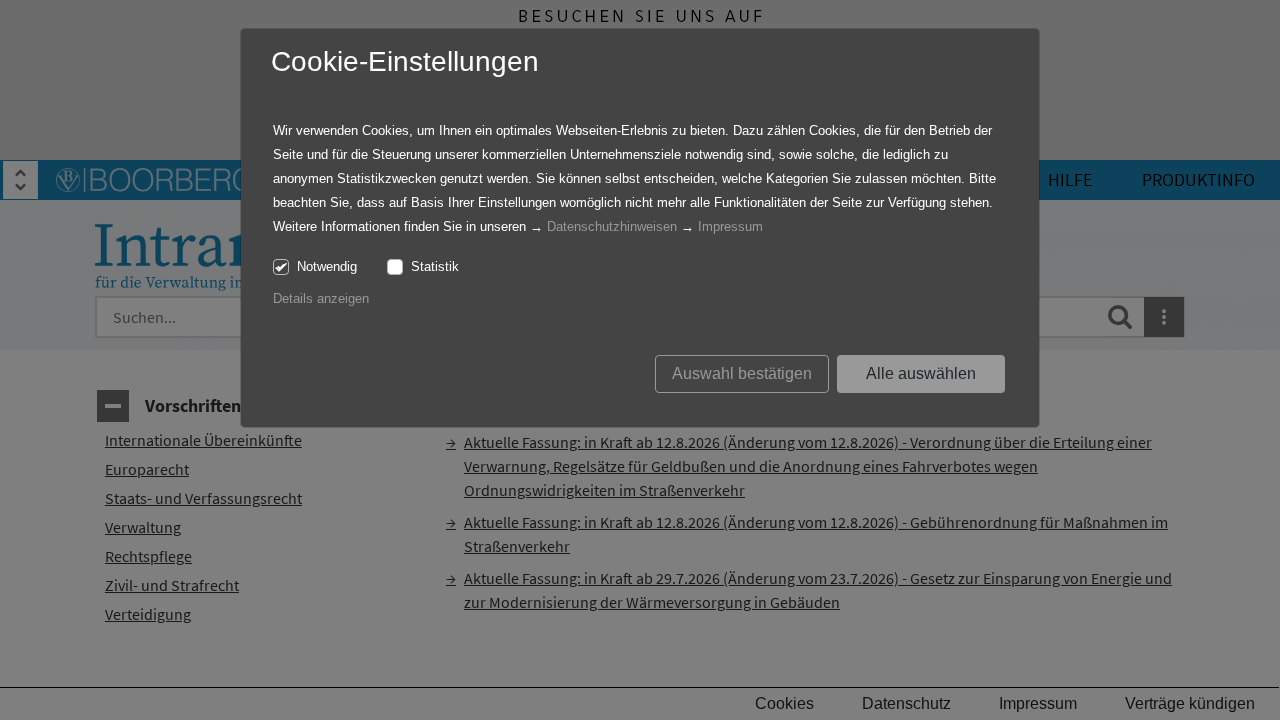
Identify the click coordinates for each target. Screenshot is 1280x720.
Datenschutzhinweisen (612, 226)
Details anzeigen (321, 298)
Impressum (730, 226)
